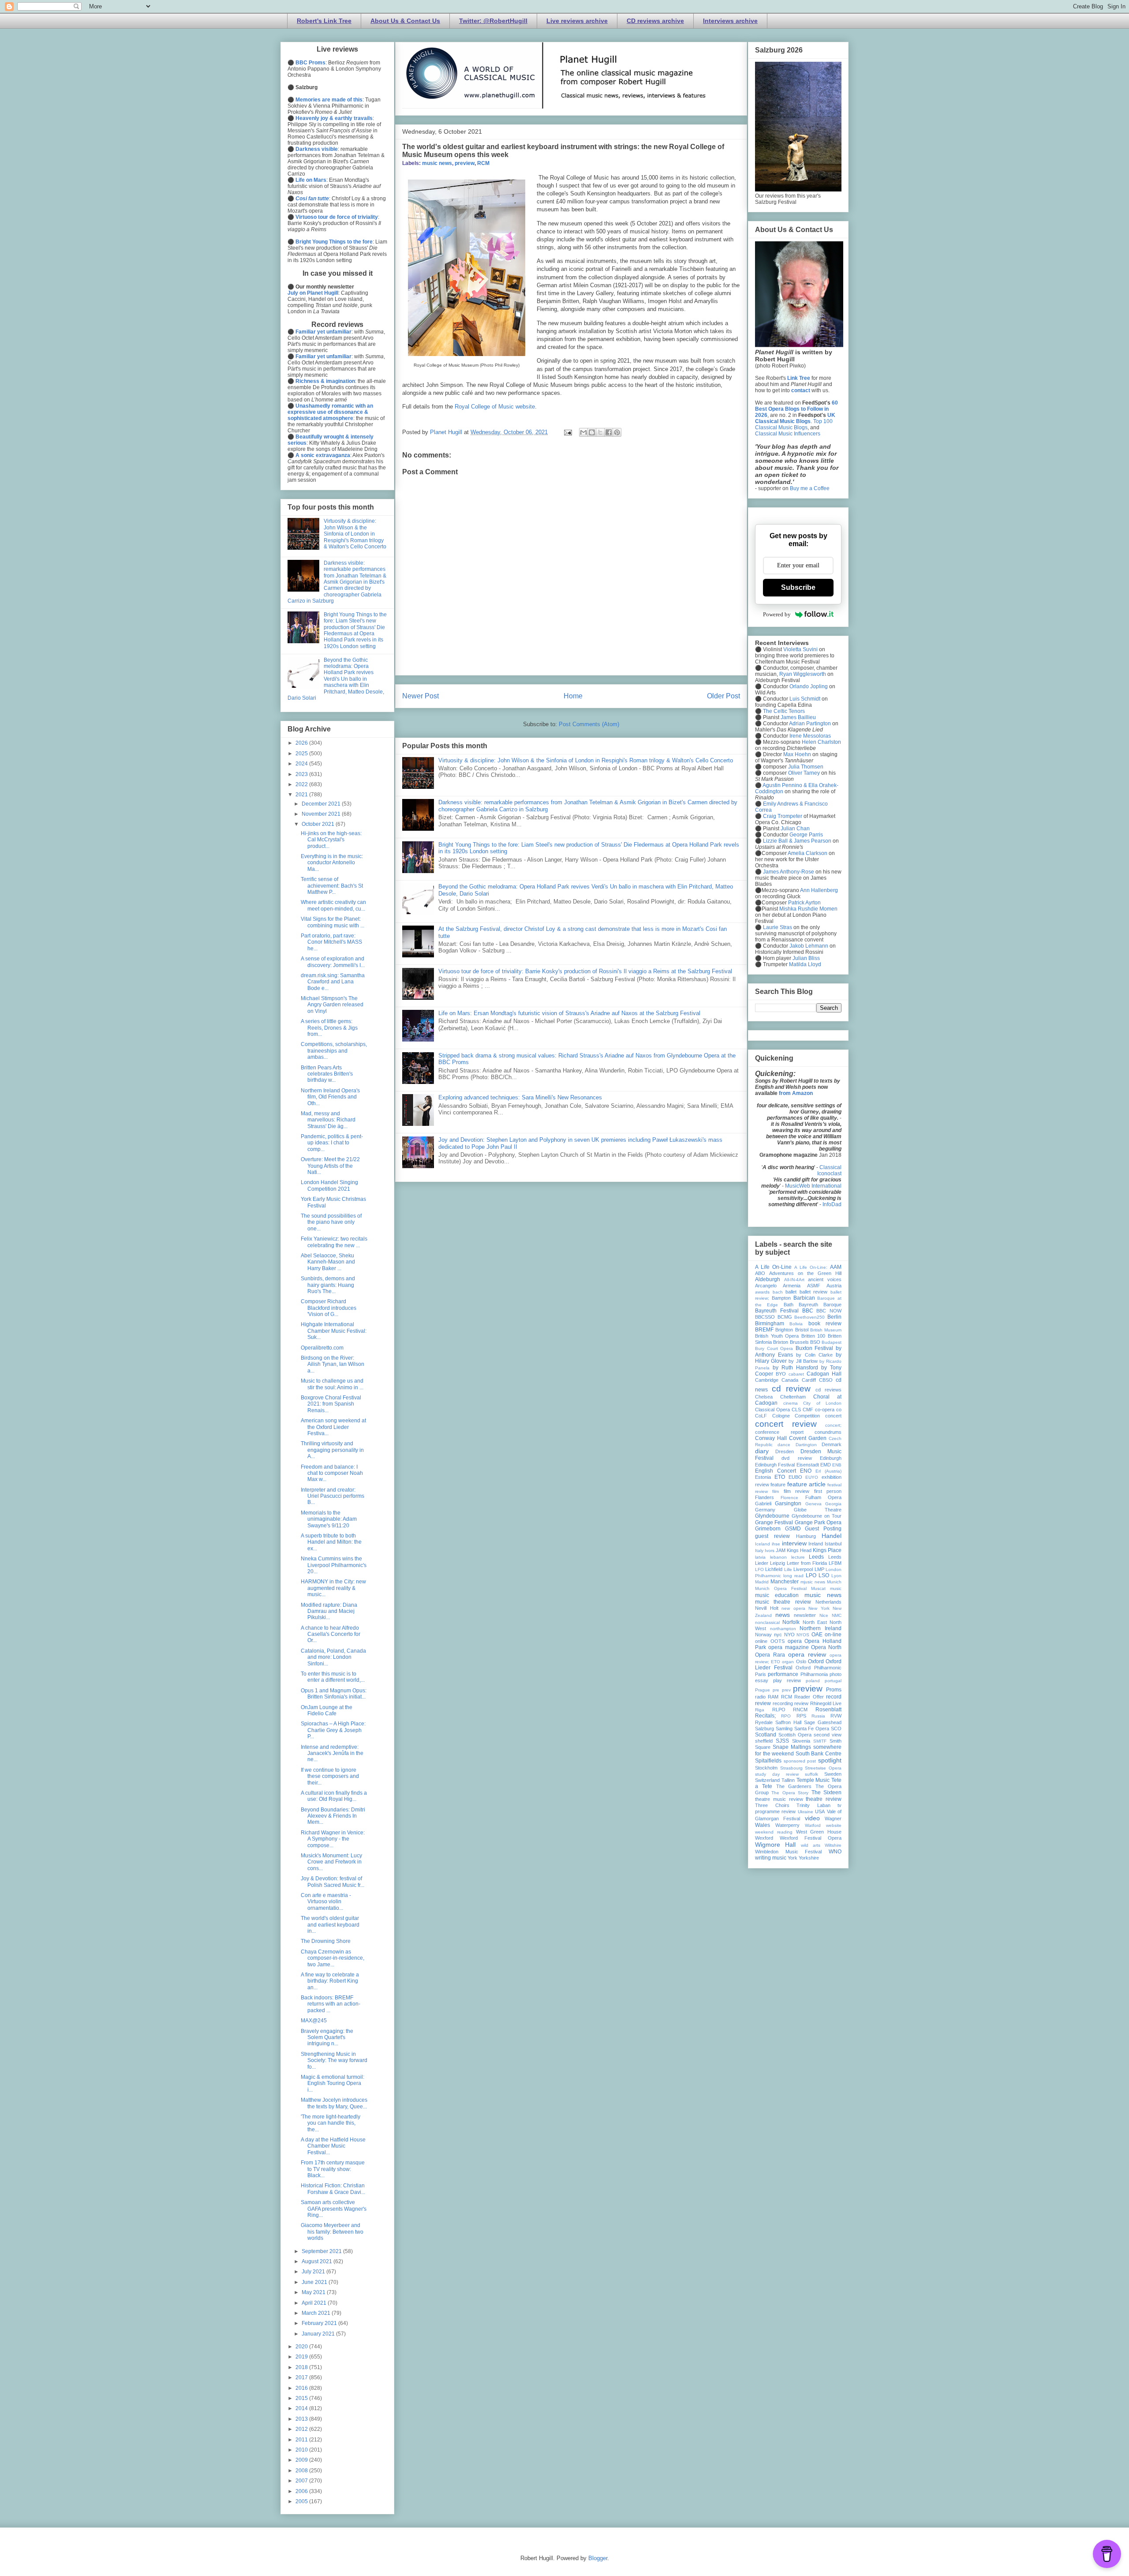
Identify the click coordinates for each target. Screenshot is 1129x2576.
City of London (822, 1403)
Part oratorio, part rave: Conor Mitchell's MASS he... (331, 942)
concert (833, 1416)
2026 (302, 743)
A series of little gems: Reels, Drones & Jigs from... (329, 1028)
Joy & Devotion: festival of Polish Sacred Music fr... (333, 1882)
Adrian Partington (810, 724)
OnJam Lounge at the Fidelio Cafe (327, 1710)
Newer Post (421, 696)
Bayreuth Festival (777, 1311)
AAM (836, 1267)
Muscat (818, 1588)
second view (828, 1735)
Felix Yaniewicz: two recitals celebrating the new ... (334, 1242)
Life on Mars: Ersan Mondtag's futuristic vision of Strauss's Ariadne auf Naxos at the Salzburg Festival (569, 1013)
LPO (811, 1575)
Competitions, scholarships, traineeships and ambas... (334, 1051)
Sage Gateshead (823, 1722)
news (783, 1615)
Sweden (833, 1774)
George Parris (806, 835)
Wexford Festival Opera (811, 1838)
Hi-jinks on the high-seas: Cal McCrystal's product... (331, 840)
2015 (302, 2398)
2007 (302, 2481)
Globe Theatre (818, 1510)
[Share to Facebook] (609, 432)
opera (795, 1641)
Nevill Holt (767, 1608)
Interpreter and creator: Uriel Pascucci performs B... (333, 1496)
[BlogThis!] (592, 432)
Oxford (816, 1661)
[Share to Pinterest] (617, 432)
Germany (765, 1510)
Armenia (792, 1286)
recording (783, 1703)
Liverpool (803, 1569)
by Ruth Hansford (795, 1368)
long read (793, 1576)
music (836, 1588)
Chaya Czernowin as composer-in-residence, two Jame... (333, 1958)
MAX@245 (314, 2021)
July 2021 (314, 2272)
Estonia (763, 1477)
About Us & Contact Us (405, 21)
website (834, 1825)
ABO (760, 1273)
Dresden (785, 1451)
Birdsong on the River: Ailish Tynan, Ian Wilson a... (333, 1364)
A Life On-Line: (811, 1267)
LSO (824, 1575)
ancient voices (825, 1279)
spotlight (830, 1760)
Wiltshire (833, 1845)
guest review (772, 1536)
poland (813, 1681)
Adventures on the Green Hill (805, 1273)
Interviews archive (730, 21)
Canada (790, 1380)
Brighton (784, 1330)
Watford (813, 1825)
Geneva (813, 1504)
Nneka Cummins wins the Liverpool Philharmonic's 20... (334, 1565)
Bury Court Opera (774, 1348)
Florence (789, 1498)
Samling (784, 1729)
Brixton (781, 1342)
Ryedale (764, 1722)
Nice (824, 1615)
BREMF (764, 1330)
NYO (789, 1635)
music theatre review (783, 1602)
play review (787, 1680)
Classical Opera (772, 1410)
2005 (302, 2501)
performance (783, 1674)
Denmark (832, 1444)
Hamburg (806, 1536)
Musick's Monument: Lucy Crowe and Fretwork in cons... (331, 1862)
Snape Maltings (792, 1747)
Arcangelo (766, 1286)
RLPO (779, 1710)
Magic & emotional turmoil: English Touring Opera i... (333, 2083)
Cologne (781, 1416)
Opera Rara (770, 1655)
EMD (826, 1465)
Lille (788, 1569)
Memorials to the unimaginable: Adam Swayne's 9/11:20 (329, 1519)
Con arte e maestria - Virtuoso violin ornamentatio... (326, 1902)
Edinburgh (831, 1458)
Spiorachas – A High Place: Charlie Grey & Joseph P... (333, 1730)
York (793, 1858)
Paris (761, 1674)
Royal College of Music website (495, 407)
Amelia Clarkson (807, 853)
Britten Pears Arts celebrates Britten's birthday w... (327, 1074)
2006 (302, 2491)
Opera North (826, 1647)
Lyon (836, 1576)
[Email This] (583, 432)
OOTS (778, 1641)
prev (786, 1690)
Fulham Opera (823, 1497)
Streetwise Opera (823, 1768)
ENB (837, 1465)
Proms (834, 1690)
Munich (834, 1582)
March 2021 (317, 2313)
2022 (302, 784)
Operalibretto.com (322, 1348)
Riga (760, 1710)
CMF (808, 1410)
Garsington (788, 1504)
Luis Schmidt (805, 699)
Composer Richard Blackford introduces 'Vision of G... (329, 1308)
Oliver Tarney (804, 773)
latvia (760, 1557)
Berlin (834, 1317)
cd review (791, 1389)
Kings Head (799, 1550)
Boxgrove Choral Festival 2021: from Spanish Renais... (331, 1404)
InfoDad (832, 1204)
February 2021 (320, 2323)
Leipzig (778, 1563)
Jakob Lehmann (809, 946)
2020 (302, 2347)
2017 (302, 2377)
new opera (793, 1608)
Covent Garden (808, 1438)
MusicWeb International (813, 1186)
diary (762, 1451)
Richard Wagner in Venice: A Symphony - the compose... (333, 1839)
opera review (807, 1654)
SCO (836, 1729)
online (761, 1641)
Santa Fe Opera (812, 1729)
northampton (783, 1629)
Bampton (781, 1298)
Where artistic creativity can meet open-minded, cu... (333, 905)
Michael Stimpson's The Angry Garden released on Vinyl (332, 1005)
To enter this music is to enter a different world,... (333, 1677)
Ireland (816, 1544)
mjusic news (813, 1582)
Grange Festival (774, 1522)
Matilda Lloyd (805, 964)
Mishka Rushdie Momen (808, 909)
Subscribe (798, 587)
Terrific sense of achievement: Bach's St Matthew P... (332, 886)
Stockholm (766, 1768)
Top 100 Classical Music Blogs (794, 424)
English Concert (776, 1471)
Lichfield (774, 1569)
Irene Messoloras (810, 736)
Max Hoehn (797, 754)
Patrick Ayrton (804, 903)
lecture (798, 1557)
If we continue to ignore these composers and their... (330, 1776)
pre (776, 1690)
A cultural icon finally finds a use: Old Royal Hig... (334, 1796)
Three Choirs (772, 1805)
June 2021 (315, 2282)
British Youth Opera (777, 1336)
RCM (483, 163)
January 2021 (319, 2334)
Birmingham (770, 1324)
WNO (835, 1852)
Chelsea (764, 1397)
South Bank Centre (819, 1754)
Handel (832, 1536)
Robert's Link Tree (324, 21)
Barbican (804, 1298)
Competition (807, 1416)
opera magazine (788, 1647)
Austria (834, 1286)
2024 (302, 764)
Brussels (799, 1342)
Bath (789, 1305)
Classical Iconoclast (829, 1170)
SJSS (782, 1741)
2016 (302, 2388)
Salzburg (765, 1729)
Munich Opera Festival (781, 1588)
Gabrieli (763, 1504)
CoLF (761, 1416)
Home (573, 696)
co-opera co (828, 1410)
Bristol (802, 1330)
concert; (833, 1425)
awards (762, 1292)
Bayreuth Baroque (820, 1305)
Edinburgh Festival (775, 1465)
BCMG (785, 1317)
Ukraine (806, 1812)
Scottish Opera (795, 1735)
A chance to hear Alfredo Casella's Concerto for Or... (331, 1634)
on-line (833, 1635)
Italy (759, 1550)
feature (778, 1485)
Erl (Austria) (828, 1471)
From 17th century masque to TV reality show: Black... (333, 2169)
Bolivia (796, 1324)
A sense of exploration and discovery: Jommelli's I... (333, 962)
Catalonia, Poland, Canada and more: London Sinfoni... (333, 1657)
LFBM (835, 1563)
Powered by (777, 614)
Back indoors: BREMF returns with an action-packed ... (331, 2004)
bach (778, 1292)
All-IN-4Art (794, 1280)
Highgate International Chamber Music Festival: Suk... (334, 1331)
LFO (759, 1569)
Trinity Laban (813, 1805)
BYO (781, 1374)
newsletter (805, 1615)
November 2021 (322, 814)
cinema (791, 1403)
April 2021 (315, 2303)
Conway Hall (771, 1438)
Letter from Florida (807, 1563)
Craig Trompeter (783, 816)
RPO (786, 1716)
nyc (778, 1635)
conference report (779, 1432)
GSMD (793, 1529)
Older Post (723, 696)
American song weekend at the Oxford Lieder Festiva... (333, 1427)
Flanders (765, 1497)
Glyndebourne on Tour (817, 1516)
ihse (776, 1544)
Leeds (816, 1557)
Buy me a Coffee (810, 488)
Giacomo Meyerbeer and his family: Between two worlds (332, 2232)
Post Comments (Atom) (589, 724)
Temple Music (813, 1780)
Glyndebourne (772, 1516)
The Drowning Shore (326, 1941)
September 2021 (322, 2251)
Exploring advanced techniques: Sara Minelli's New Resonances (520, 1097)
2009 (302, 2460)
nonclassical (767, 1622)
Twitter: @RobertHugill (493, 21)
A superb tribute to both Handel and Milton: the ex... (331, 1542)
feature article (806, 1484)
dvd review (796, 1458)
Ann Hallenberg (819, 890)
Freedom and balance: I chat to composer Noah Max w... (332, 1473)
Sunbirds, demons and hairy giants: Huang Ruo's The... (328, 1285)
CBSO (826, 1380)
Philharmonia (814, 1674)
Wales (763, 1825)
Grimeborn (768, 1529)
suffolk (811, 1774)
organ (788, 1662)
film (776, 1491)
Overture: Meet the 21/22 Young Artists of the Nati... (330, 1166)
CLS (796, 1410)
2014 (302, 2408)
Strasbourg (791, 1768)
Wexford (764, 1838)
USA (820, 1811)
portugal (833, 1681)
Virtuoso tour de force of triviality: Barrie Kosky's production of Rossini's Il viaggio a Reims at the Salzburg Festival (585, 971)
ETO (780, 1477)
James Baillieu (798, 717)
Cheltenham (793, 1397)
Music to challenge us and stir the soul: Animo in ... (332, 1384)
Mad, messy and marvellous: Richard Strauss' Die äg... (328, 1120)
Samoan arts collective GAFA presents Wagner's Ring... (334, 2209)
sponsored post (800, 1761)
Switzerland (767, 1780)
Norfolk (791, 1622)
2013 (302, 2419)
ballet (791, 1292)
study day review (777, 1774)
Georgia (833, 1504)
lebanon (778, 1557)
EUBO (795, 1477)
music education (777, 1595)
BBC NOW (829, 1311)
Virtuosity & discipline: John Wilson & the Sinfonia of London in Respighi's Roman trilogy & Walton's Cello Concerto (586, 760)
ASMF (814, 1286)
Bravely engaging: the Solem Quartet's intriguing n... (327, 2038)
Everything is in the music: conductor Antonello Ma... (332, 863)
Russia (818, 1716)
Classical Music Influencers (788, 434)
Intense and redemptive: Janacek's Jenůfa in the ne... (332, 1753)
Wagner (833, 1819)
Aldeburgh (768, 1279)
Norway (763, 1635)
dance (784, 1445)
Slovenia (801, 1741)
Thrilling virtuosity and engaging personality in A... (332, 1450)
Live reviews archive (577, 21)
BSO (815, 1342)
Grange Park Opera (818, 1522)
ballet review (814, 1292)
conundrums (828, 1432)
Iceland (763, 1544)
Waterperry (787, 1825)
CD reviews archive (655, 21)
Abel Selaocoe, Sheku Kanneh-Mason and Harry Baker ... (328, 1262)
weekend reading (774, 1832)
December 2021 (322, 804)
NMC (837, 1615)
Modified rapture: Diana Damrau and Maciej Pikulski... (329, 1611)
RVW (836, 1716)
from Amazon (796, 1093)
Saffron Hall (788, 1722)
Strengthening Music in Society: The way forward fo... (334, 2060)
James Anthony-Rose (789, 872)
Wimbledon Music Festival (788, 1852)
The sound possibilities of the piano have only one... (331, 1222)
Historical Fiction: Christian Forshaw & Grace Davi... (333, 2189)
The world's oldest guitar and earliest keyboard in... (330, 1925)
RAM (773, 1697)
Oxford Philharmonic (819, 1668)
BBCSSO (765, 1317)
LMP (819, 1569)
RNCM (800, 1710)
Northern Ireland (821, 1628)
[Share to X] (600, 432)
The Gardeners (794, 1786)
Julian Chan (795, 829)
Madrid (762, 1582)
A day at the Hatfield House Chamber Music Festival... (333, 2146)
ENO (806, 1471)
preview (465, 163)
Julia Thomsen (806, 767)
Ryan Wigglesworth (803, 674)
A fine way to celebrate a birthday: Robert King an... (330, 1981)
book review (825, 1324)
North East (815, 1622)
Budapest (832, 1342)
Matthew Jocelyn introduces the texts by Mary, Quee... (334, 2103)
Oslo (801, 1661)
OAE (817, 1635)
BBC (808, 1311)
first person (828, 1491)
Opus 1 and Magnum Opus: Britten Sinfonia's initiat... (334, 1694)
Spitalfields (768, 1761)
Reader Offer (809, 1697)
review (801, 1703)
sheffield (764, 1741)
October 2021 (319, 824)
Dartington (806, 1445)
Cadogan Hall (824, 1374)
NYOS (803, 1635)
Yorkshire (809, 1858)
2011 (302, 2440)
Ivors (770, 1550)
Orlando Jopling (809, 686)
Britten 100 (813, 1336)
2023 (302, 774)
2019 (302, 2357)
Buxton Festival (815, 1348)
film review (796, 1491)
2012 (302, 2429)
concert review (786, 1424)
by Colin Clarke (814, 1355)
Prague (763, 1690)
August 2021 (318, 2261)
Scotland (766, 1735)
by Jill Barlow (803, 1361)
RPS (801, 1716)
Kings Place (827, 1550)
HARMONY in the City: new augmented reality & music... (333, 1588)
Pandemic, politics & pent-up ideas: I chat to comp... (332, 1143)
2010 (302, 2450)
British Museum (826, 1330)
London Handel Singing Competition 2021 (329, 1185)
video (812, 1818)
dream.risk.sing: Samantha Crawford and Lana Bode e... (333, 982)
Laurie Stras (777, 927)
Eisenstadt (808, 1465)
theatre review (824, 1799)
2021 (302, 795)
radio (760, 1697)
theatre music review (779, 1799)
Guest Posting (823, 1529)
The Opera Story (790, 1793)
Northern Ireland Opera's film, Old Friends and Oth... (330, 1097)
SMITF (820, 1741)
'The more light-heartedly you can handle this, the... (331, 2123)
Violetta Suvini (800, 649)
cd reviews (828, 1390)
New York (819, 1608)
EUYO (812, 1477)
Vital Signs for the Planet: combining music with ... (333, 922)
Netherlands (828, 1602)
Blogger (598, 2558)
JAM (781, 1550)
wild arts (811, 1845)
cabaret (796, 1374)
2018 (302, 2367)
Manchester (785, 1582)
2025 (302, 754)
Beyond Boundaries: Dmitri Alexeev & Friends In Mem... (333, 1816)
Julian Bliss (806, 958)
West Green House (819, 1832)
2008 (302, 2471)
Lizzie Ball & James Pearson (797, 841)
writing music (771, 1858)
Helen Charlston (821, 742)
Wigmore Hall (775, 1845)
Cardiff (809, 1380)
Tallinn (788, 1780)
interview (794, 1543)
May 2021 (314, 2292)
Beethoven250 (809, 1317)
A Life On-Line (773, 1267)
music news (437, 163)
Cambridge (767, 1380)
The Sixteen (826, 1792)
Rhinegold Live (826, 1703)
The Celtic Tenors (784, 711)
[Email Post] (567, 432)
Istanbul (833, 1544)
